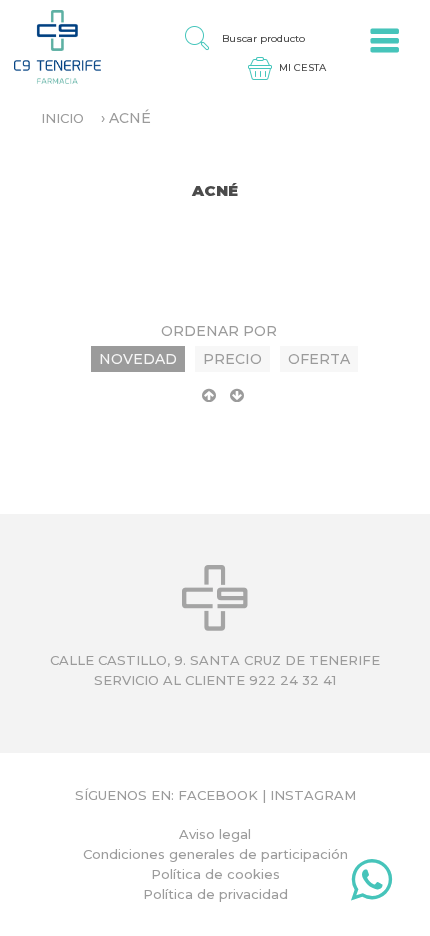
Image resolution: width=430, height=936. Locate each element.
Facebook (218, 795)
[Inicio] (50, 46)
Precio (232, 359)
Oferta (319, 359)
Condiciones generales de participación (215, 854)
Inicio (62, 118)
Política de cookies (215, 874)
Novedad (138, 359)
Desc (237, 404)
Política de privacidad (215, 894)
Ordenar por (219, 331)
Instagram (313, 795)
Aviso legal (215, 834)
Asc (209, 404)
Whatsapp (371, 884)
